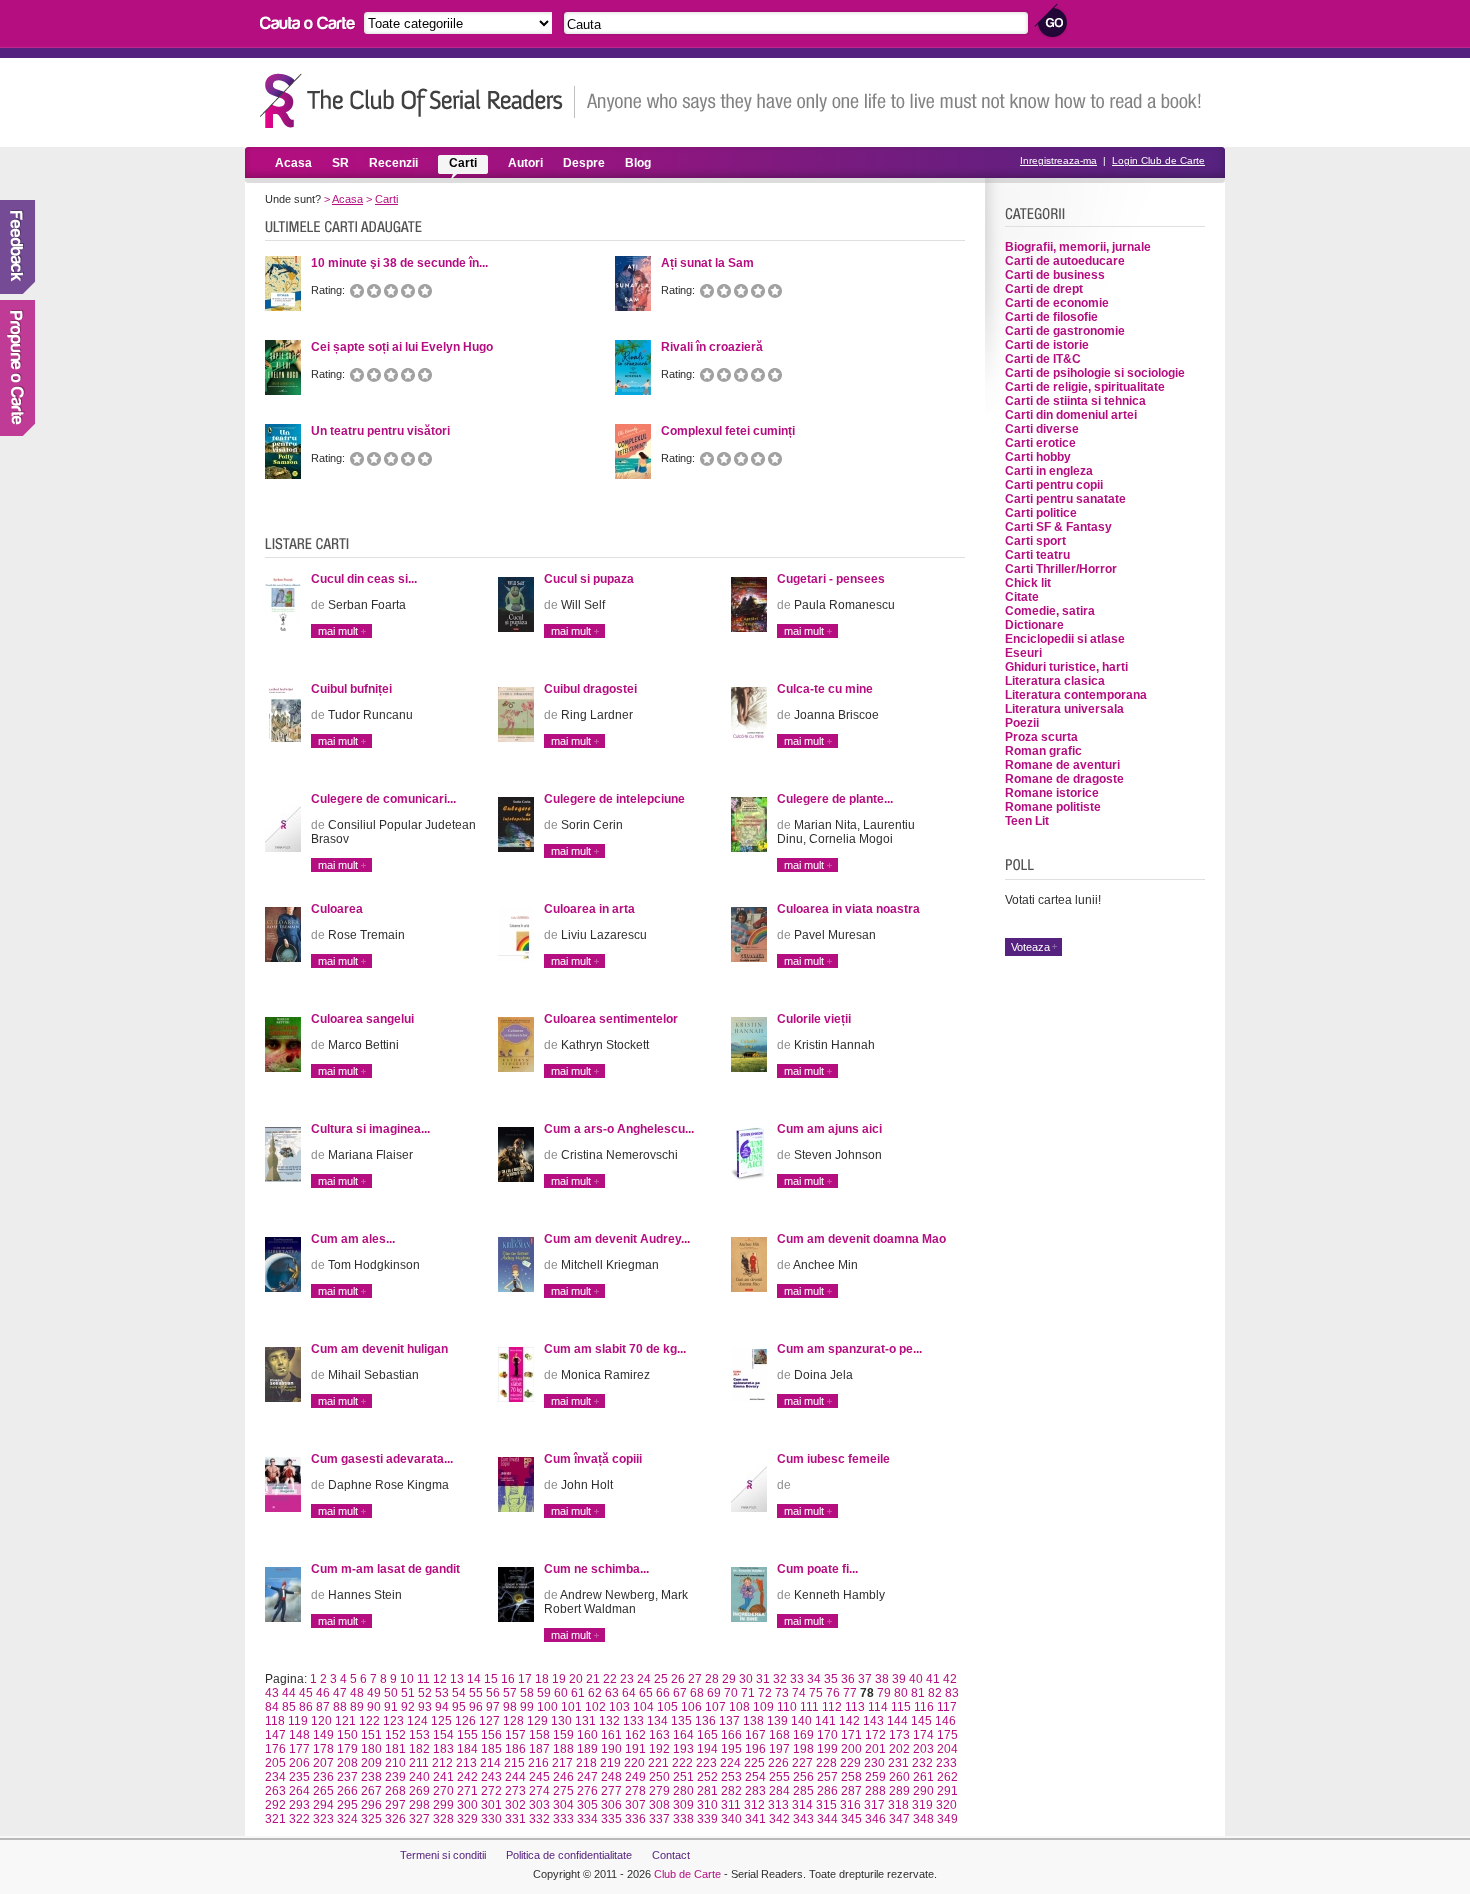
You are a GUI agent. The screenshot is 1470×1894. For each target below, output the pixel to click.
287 (851, 1791)
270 (443, 1791)
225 (754, 1763)
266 (347, 1791)
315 (826, 1805)
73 (782, 1693)
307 (635, 1805)
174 (923, 1735)
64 (629, 1693)
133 (633, 1721)
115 (901, 1707)
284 (779, 1791)
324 (347, 1819)
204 (947, 1749)
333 (563, 1819)
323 (323, 1819)
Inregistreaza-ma (1058, 160)
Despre (584, 163)
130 (561, 1721)
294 (323, 1805)
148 (299, 1735)
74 (799, 1693)
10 (407, 1679)
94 (442, 1707)
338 (683, 1819)
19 (559, 1679)
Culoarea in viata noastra (848, 909)
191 (635, 1749)
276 (587, 1791)
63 (612, 1693)
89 (357, 1707)
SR (340, 163)
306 (611, 1805)
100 (547, 1707)
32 (780, 1679)
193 (683, 1749)
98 (510, 1707)
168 (779, 1735)
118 (275, 1721)
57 (510, 1693)
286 (827, 1791)
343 (803, 1819)
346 (875, 1819)
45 (306, 1693)
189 (587, 1749)
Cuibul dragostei (590, 689)
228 (826, 1763)
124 (417, 1721)
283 (755, 1791)
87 (323, 1707)
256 (803, 1777)
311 (731, 1805)
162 (635, 1735)
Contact (671, 1855)
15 (491, 1679)
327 (419, 1819)
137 (729, 1721)
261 (923, 1777)
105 (667, 1707)
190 (611, 1749)
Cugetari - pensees (831, 579)
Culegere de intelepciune (614, 799)
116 (924, 1707)
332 (539, 1819)
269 (419, 1791)
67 (680, 1693)
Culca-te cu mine (825, 689)
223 (706, 1763)
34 (814, 1679)
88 (340, 1707)
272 (491, 1791)
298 (419, 1805)
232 (922, 1763)
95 (459, 1707)
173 (899, 1735)
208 (347, 1763)
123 (393, 1721)
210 (395, 1763)
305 (587, 1805)
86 (306, 1707)
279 (659, 1791)
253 (731, 1777)
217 (562, 1763)
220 (634, 1763)
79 (884, 1693)
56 (493, 1693)
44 (289, 1693)
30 (746, 1679)
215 (514, 1763)
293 (299, 1805)
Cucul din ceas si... (364, 579)
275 (563, 1791)
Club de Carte (687, 1874)
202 (899, 1749)
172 (875, 1735)
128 (513, 1721)
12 (440, 1679)
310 (707, 1805)
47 (340, 1693)
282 (731, 1791)
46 (323, 1693)
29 (729, 1679)
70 (731, 1693)
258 (851, 1777)
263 (275, 1791)
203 (923, 1749)
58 (527, 1693)
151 (371, 1735)
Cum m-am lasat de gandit (385, 1569)
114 (878, 1707)
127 (489, 1721)
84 (272, 1707)
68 (697, 1693)
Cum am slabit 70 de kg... (615, 1349)
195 (731, 1749)
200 (851, 1749)
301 (491, 1805)
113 (855, 1707)
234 (275, 1777)
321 (275, 1819)
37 (865, 1679)
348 (923, 1819)
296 (371, 1805)
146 (945, 1721)
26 (678, 1679)
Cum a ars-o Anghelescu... (619, 1129)
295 (347, 1805)
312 (754, 1805)
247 (587, 1777)
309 (683, 1805)
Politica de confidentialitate (569, 1855)
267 (371, 1791)
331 (515, 1819)
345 (851, 1819)
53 (442, 1693)
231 (898, 1763)
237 (347, 1777)
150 (347, 1735)
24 (644, 1679)
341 (755, 1819)
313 (778, 1805)
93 (425, 1707)
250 (659, 1777)
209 (371, 1763)
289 (899, 1791)
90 (374, 1707)
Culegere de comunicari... (383, 799)
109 (763, 1707)
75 (816, 1693)
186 (515, 1749)
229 (850, 1763)
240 (419, 1777)
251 (683, 1777)
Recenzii (393, 163)
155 (467, 1735)
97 (493, 1707)
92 (408, 1707)
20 (576, 1679)
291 (947, 1791)
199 (827, 1749)
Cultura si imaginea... (370, 1129)
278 (635, 1791)
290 (923, 1791)
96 (476, 1707)
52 (425, 1693)
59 (544, 1693)
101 (571, 1707)
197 (779, 1749)
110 (787, 1707)
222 (682, 1763)
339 (707, 1819)
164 (683, 1735)
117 (947, 1707)
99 (527, 1707)
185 (491, 1749)
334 (587, 1819)
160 (587, 1735)
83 (952, 1693)
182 (419, 1749)
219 (610, 1763)
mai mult (338, 631)
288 (875, 1791)
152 (395, 1735)
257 (827, 1777)
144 (897, 1721)
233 (946, 1763)
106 (691, 1707)
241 (443, 1777)
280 (683, 1791)
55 (476, 1693)
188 (563, 1749)
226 (778, 1763)
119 (298, 1721)
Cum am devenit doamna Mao (861, 1239)
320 (946, 1805)
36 (848, 1679)
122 (369, 1721)
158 (539, 1735)
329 (467, 1819)
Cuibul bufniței (351, 689)
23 (627, 1679)
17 (525, 1679)
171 (851, 1735)
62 (595, 1693)
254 (755, 1777)
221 (658, 1763)
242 (467, 1777)
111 (809, 1707)
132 (609, 1721)
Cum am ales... (353, 1239)
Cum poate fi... (817, 1569)
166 (731, 1735)
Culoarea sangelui (362, 1019)
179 (347, 1749)
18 (542, 1679)
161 (611, 1735)
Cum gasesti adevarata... (382, 1459)
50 (391, 1693)
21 (593, 1679)
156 (491, 1735)
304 (563, 1805)
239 (395, 1777)
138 (753, 1721)
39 (899, 1679)
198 (803, 1749)
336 (635, 1819)
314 (802, 1805)
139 (777, 1721)
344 (827, 1819)
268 (395, 1791)
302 (515, 1805)
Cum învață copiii (593, 1459)
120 (321, 1721)
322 (299, 1819)
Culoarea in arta (589, 909)
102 (595, 1707)
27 (695, 1679)
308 (659, 1805)
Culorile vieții (814, 1019)
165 (707, 1735)
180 (371, 1749)
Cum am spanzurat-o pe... (849, 1349)
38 (882, 1679)
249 (635, 1777)
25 (661, 1679)
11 (423, 1679)
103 (619, 1707)
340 (731, 1819)
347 (899, 1819)
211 (419, 1763)
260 (899, 1777)
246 (563, 1777)
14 (474, 1679)
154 (443, 1735)
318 (898, 1805)
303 (539, 1805)
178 (323, 1749)
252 (707, 1777)
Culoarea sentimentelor (611, 1019)
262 (947, 1777)
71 (748, 1693)
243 (491, 1777)
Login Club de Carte (1158, 160)
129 (537, 1721)
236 (323, 1777)
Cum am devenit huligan (379, 1349)
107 (715, 1707)
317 (874, 1805)
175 (947, 1735)
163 (659, 1735)
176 (275, 1749)
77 (850, 1693)
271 (467, 1791)
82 (935, 1693)
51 (408, 1693)
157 (515, 1735)
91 (391, 1707)
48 (357, 1693)
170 (827, 1735)
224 (730, 1763)
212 (442, 1763)
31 (763, 1679)
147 (275, 1735)
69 (714, 1693)
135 (681, 1721)
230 (874, 1763)
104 (643, 1707)
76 (833, 1693)
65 (646, 1693)
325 (371, 1819)
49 (374, 1693)
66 (663, 1693)
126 (465, 1721)
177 (299, 1749)
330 (491, 1819)
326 (395, 1819)
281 (707, 1791)
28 (712, 1679)
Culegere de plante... (835, 799)
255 (779, 1777)
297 (395, 1805)
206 (299, 1763)
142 (849, 1721)
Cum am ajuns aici (829, 1129)
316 (850, 1805)
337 (659, 1819)
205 (275, 1763)
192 (659, 1749)
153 (419, 1735)
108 (739, 1707)
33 (797, 1679)
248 (611, 1777)
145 (921, 1721)
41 (933, 1679)
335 (611, 1819)
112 (832, 1707)
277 (611, 1791)
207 (323, 1763)
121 (345, 1721)
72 (765, 1693)
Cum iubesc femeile (833, 1459)
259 (875, 1777)
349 (947, 1819)
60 (561, 1693)
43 (272, 1693)
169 (803, 1735)
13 (457, 1679)
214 (490, 1763)
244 (515, 1777)
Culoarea (337, 909)
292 (275, 1805)
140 (801, 1721)
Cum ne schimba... (596, 1569)
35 (831, 1679)
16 (508, 1679)
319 (922, 1805)
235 (299, 1777)
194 (707, 1749)
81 (918, 1693)
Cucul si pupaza (589, 579)
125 (441, 1721)
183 (443, 1749)
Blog (638, 163)
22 (610, 1679)
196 (755, 1749)
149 (323, 1735)
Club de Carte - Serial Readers (417, 100)
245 (539, 1777)
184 (467, 1749)
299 (443, 1805)
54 (459, 1693)
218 (586, 1763)
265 (323, 1791)
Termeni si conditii (443, 1855)
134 (657, 1721)
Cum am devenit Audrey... (617, 1239)
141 (825, 1721)
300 (467, 1805)
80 (901, 1693)
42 (950, 1679)
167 (755, 1735)
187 (539, 1749)
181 (395, 1749)
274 (539, 1791)
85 (289, 1707)
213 (466, 1763)
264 (299, 1791)
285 (803, 1791)
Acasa (293, 163)
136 (705, 1721)
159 (563, 1735)
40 (916, 1679)
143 (873, 1721)
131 (585, 1721)
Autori (525, 163)
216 (538, 1763)
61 (578, 1693)
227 (802, 1763)
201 (875, 1749)
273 (515, 1791)
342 (779, 1819)
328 (443, 1819)
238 (371, 1777)
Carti (463, 163)
